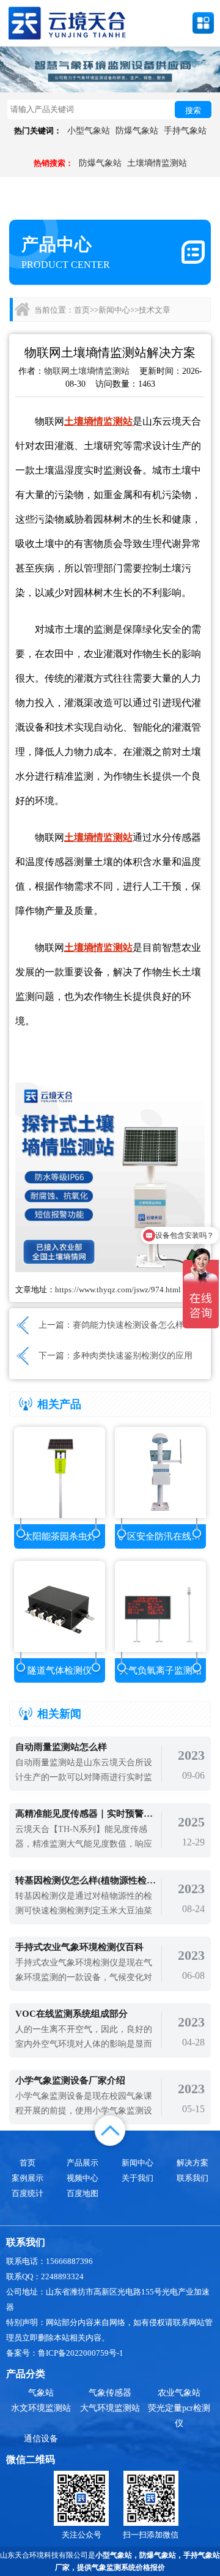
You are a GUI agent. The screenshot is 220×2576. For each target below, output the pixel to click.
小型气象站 (89, 131)
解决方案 (193, 2163)
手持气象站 (185, 131)
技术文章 (155, 310)
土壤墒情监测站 (157, 163)
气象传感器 (110, 2393)
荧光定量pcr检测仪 (179, 2416)
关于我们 (137, 2178)
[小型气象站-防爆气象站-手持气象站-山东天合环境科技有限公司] (67, 22)
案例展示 (28, 2178)
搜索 (193, 110)
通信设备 (41, 2439)
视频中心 (82, 2178)
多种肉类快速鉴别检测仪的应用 (133, 1356)
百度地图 (82, 2193)
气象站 (41, 2393)
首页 (82, 310)
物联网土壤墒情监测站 (87, 371)
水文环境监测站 (41, 2408)
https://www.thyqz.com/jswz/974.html (118, 1290)
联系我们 (193, 2178)
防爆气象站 (137, 131)
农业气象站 (179, 2393)
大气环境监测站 (110, 2408)
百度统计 (28, 2193)
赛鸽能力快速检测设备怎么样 (128, 1325)
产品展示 (82, 2163)
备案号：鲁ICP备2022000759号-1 (65, 2353)
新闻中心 (114, 310)
